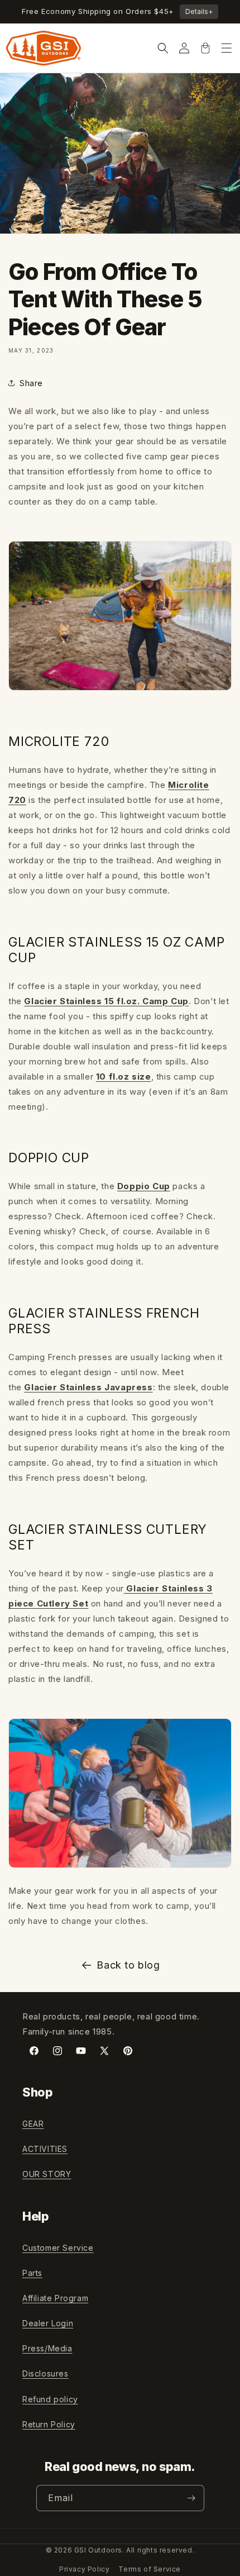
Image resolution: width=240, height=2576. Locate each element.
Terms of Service (150, 2569)
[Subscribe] (191, 2498)
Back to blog (128, 1965)
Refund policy (50, 2399)
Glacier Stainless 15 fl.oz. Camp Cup (106, 1001)
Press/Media (47, 2348)
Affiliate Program (55, 2298)
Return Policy (49, 2424)
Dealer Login (48, 2323)
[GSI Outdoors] (44, 48)
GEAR (33, 2124)
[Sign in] (184, 48)
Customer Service (58, 2248)
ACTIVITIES (45, 2149)
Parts (32, 2273)
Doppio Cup (144, 1186)
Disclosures (45, 2373)
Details (199, 11)
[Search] (163, 48)
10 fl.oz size (124, 1076)
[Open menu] (227, 48)
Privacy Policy (84, 2569)
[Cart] (205, 48)
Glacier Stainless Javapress (88, 1387)
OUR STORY (47, 2174)
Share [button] (31, 383)
